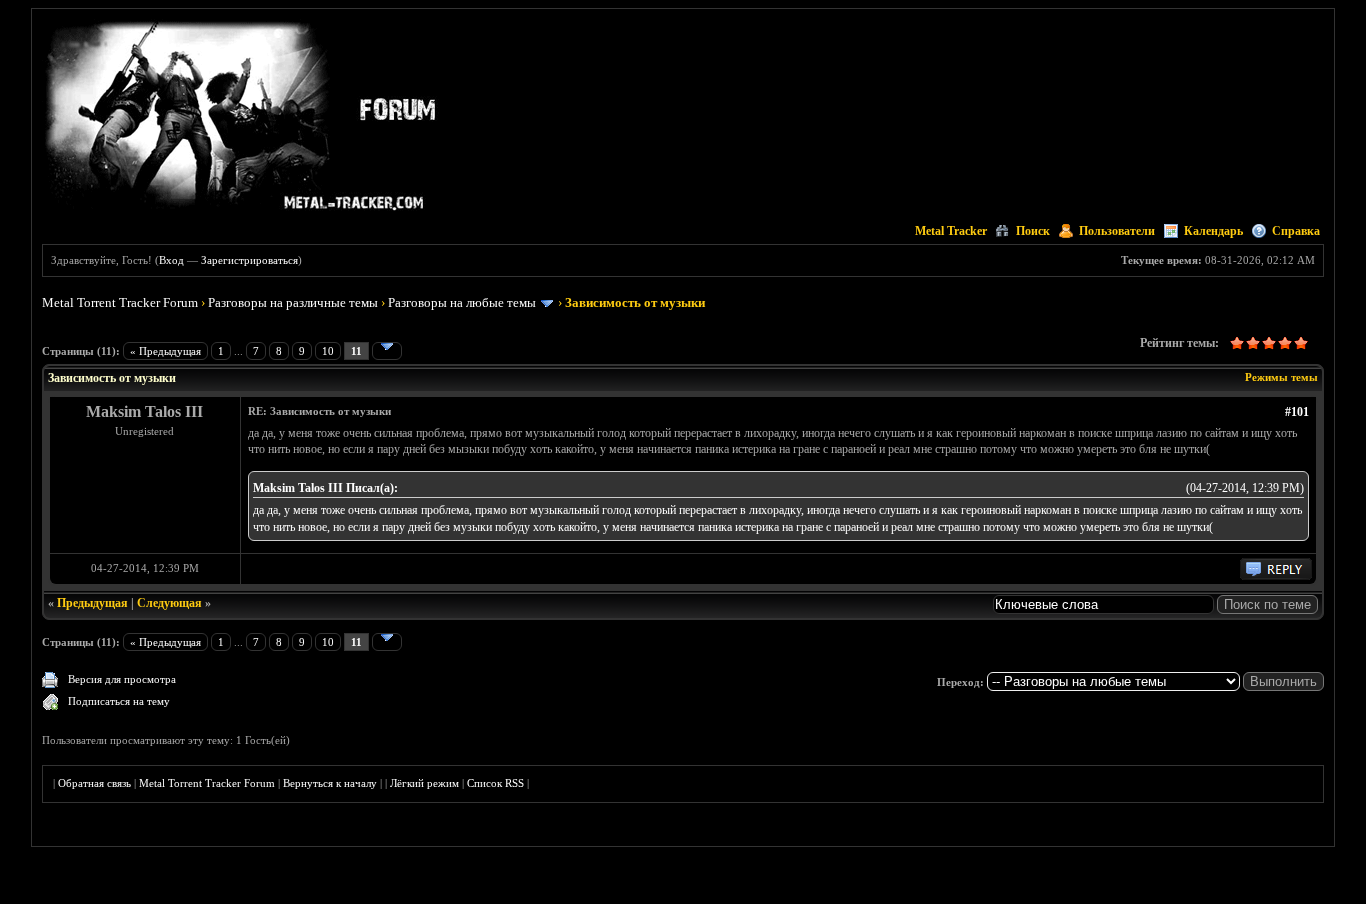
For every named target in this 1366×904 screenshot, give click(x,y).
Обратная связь (94, 783)
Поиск (1033, 231)
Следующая (169, 603)
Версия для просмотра (122, 679)
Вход (171, 260)
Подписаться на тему (119, 701)
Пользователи (1117, 231)
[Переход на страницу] (387, 351)
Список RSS (495, 783)
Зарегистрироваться (249, 260)
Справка (1296, 231)
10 (328, 351)
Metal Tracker (951, 231)
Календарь (1213, 231)
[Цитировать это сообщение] (1276, 576)
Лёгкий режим (424, 783)
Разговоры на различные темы (293, 302)
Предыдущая (92, 603)
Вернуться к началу (330, 783)
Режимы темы (1281, 377)
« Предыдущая (165, 351)
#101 (1297, 412)
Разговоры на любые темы (462, 302)
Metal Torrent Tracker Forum (120, 302)
